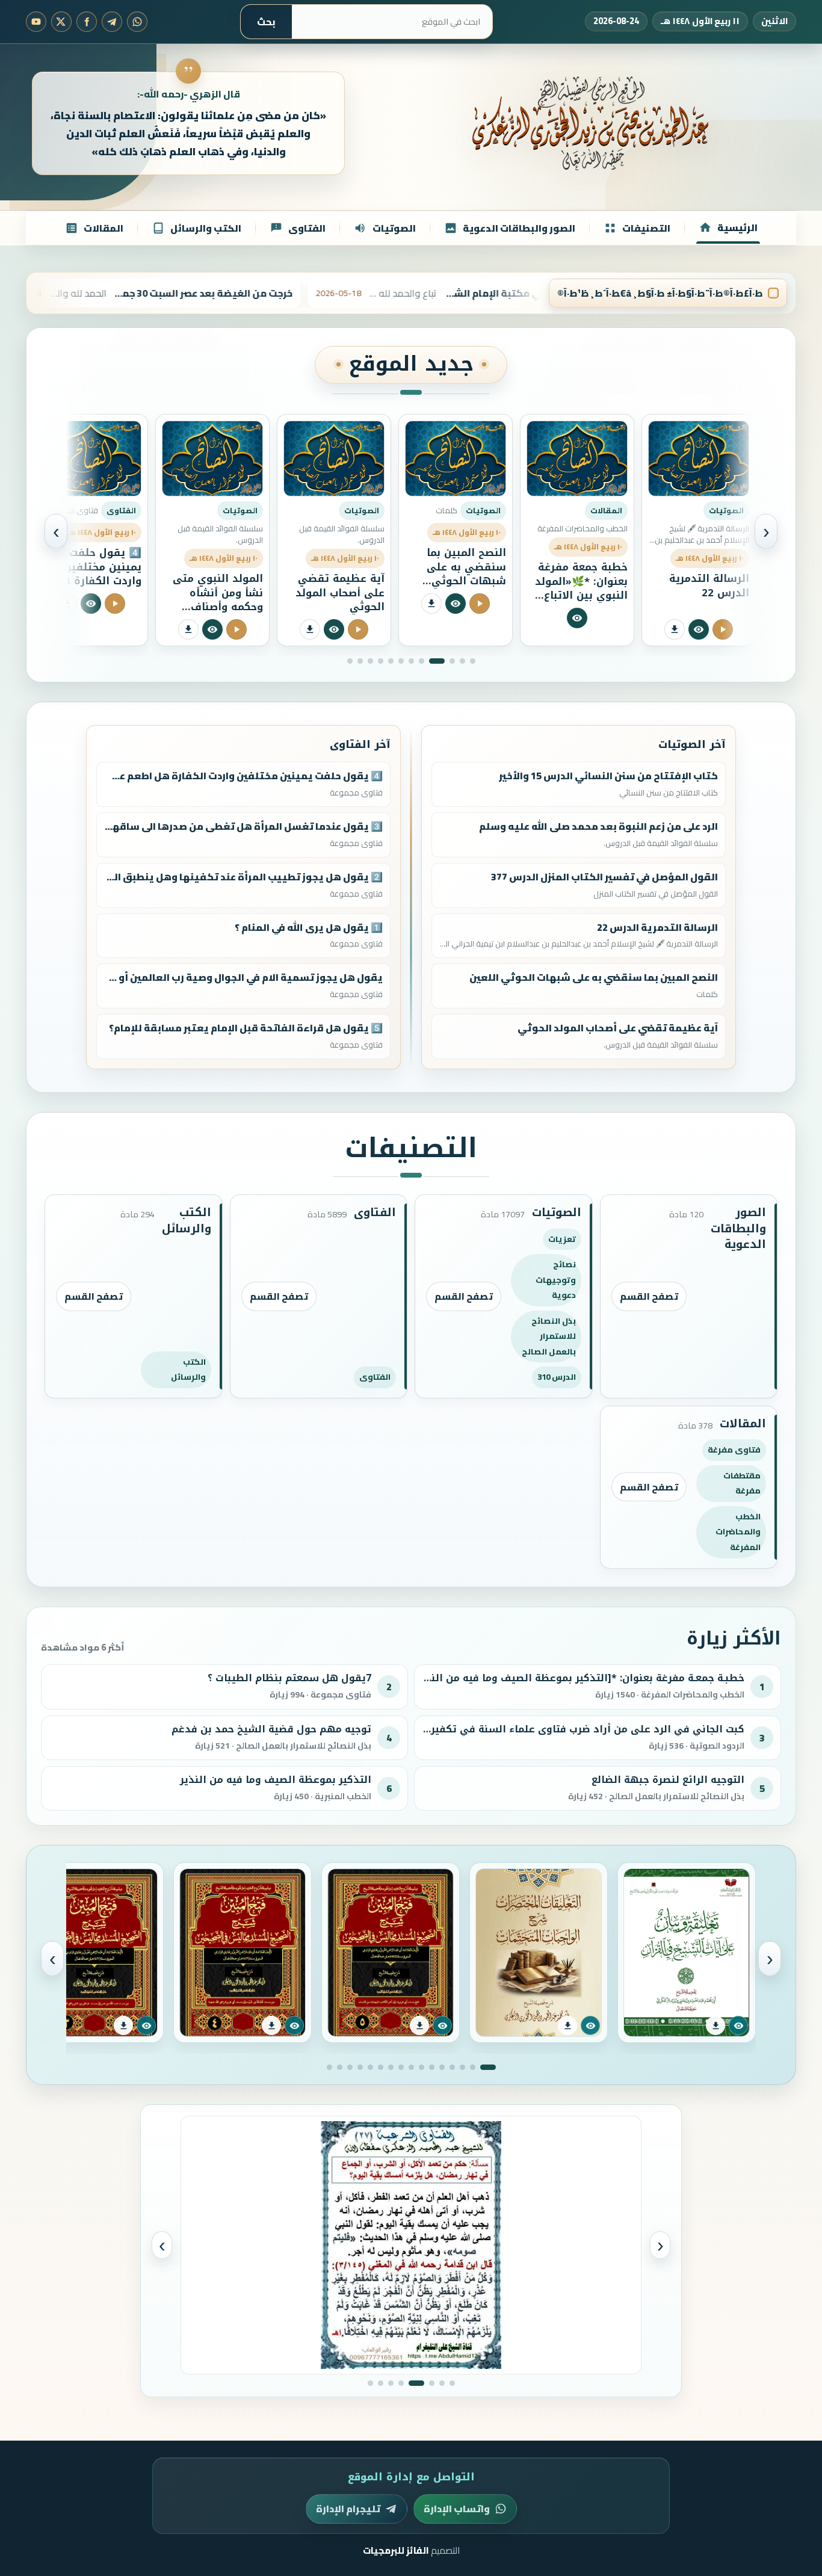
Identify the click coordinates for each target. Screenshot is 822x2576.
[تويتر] (61, 22)
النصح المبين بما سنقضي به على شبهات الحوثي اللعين (588, 574)
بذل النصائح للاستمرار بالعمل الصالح (549, 1336)
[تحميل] (715, 2025)
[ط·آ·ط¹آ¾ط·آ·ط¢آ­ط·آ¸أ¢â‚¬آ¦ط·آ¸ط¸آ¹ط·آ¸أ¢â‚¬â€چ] (553, 604)
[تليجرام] (112, 22)
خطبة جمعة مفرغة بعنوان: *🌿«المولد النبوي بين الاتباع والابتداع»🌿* (703, 588)
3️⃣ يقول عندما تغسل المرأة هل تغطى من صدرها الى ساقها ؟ (100, 574)
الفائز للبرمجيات (396, 2550)
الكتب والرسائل (188, 1370)
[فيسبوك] (87, 22)
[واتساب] (137, 22)
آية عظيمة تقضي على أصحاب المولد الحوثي (462, 592)
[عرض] (738, 2025)
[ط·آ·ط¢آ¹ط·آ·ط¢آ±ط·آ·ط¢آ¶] (699, 618)
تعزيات (562, 1239)
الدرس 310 (557, 1377)
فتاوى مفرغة (734, 1450)
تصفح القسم (649, 1296)
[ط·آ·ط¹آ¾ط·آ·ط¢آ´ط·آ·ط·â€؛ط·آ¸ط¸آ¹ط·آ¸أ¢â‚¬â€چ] (601, 604)
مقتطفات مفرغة (742, 1483)
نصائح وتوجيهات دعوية (556, 1280)
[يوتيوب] (36, 22)
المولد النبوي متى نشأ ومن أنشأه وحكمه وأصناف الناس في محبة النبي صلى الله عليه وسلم (335, 614)
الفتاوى (375, 1377)
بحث (266, 22)
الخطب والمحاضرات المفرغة (738, 1532)
